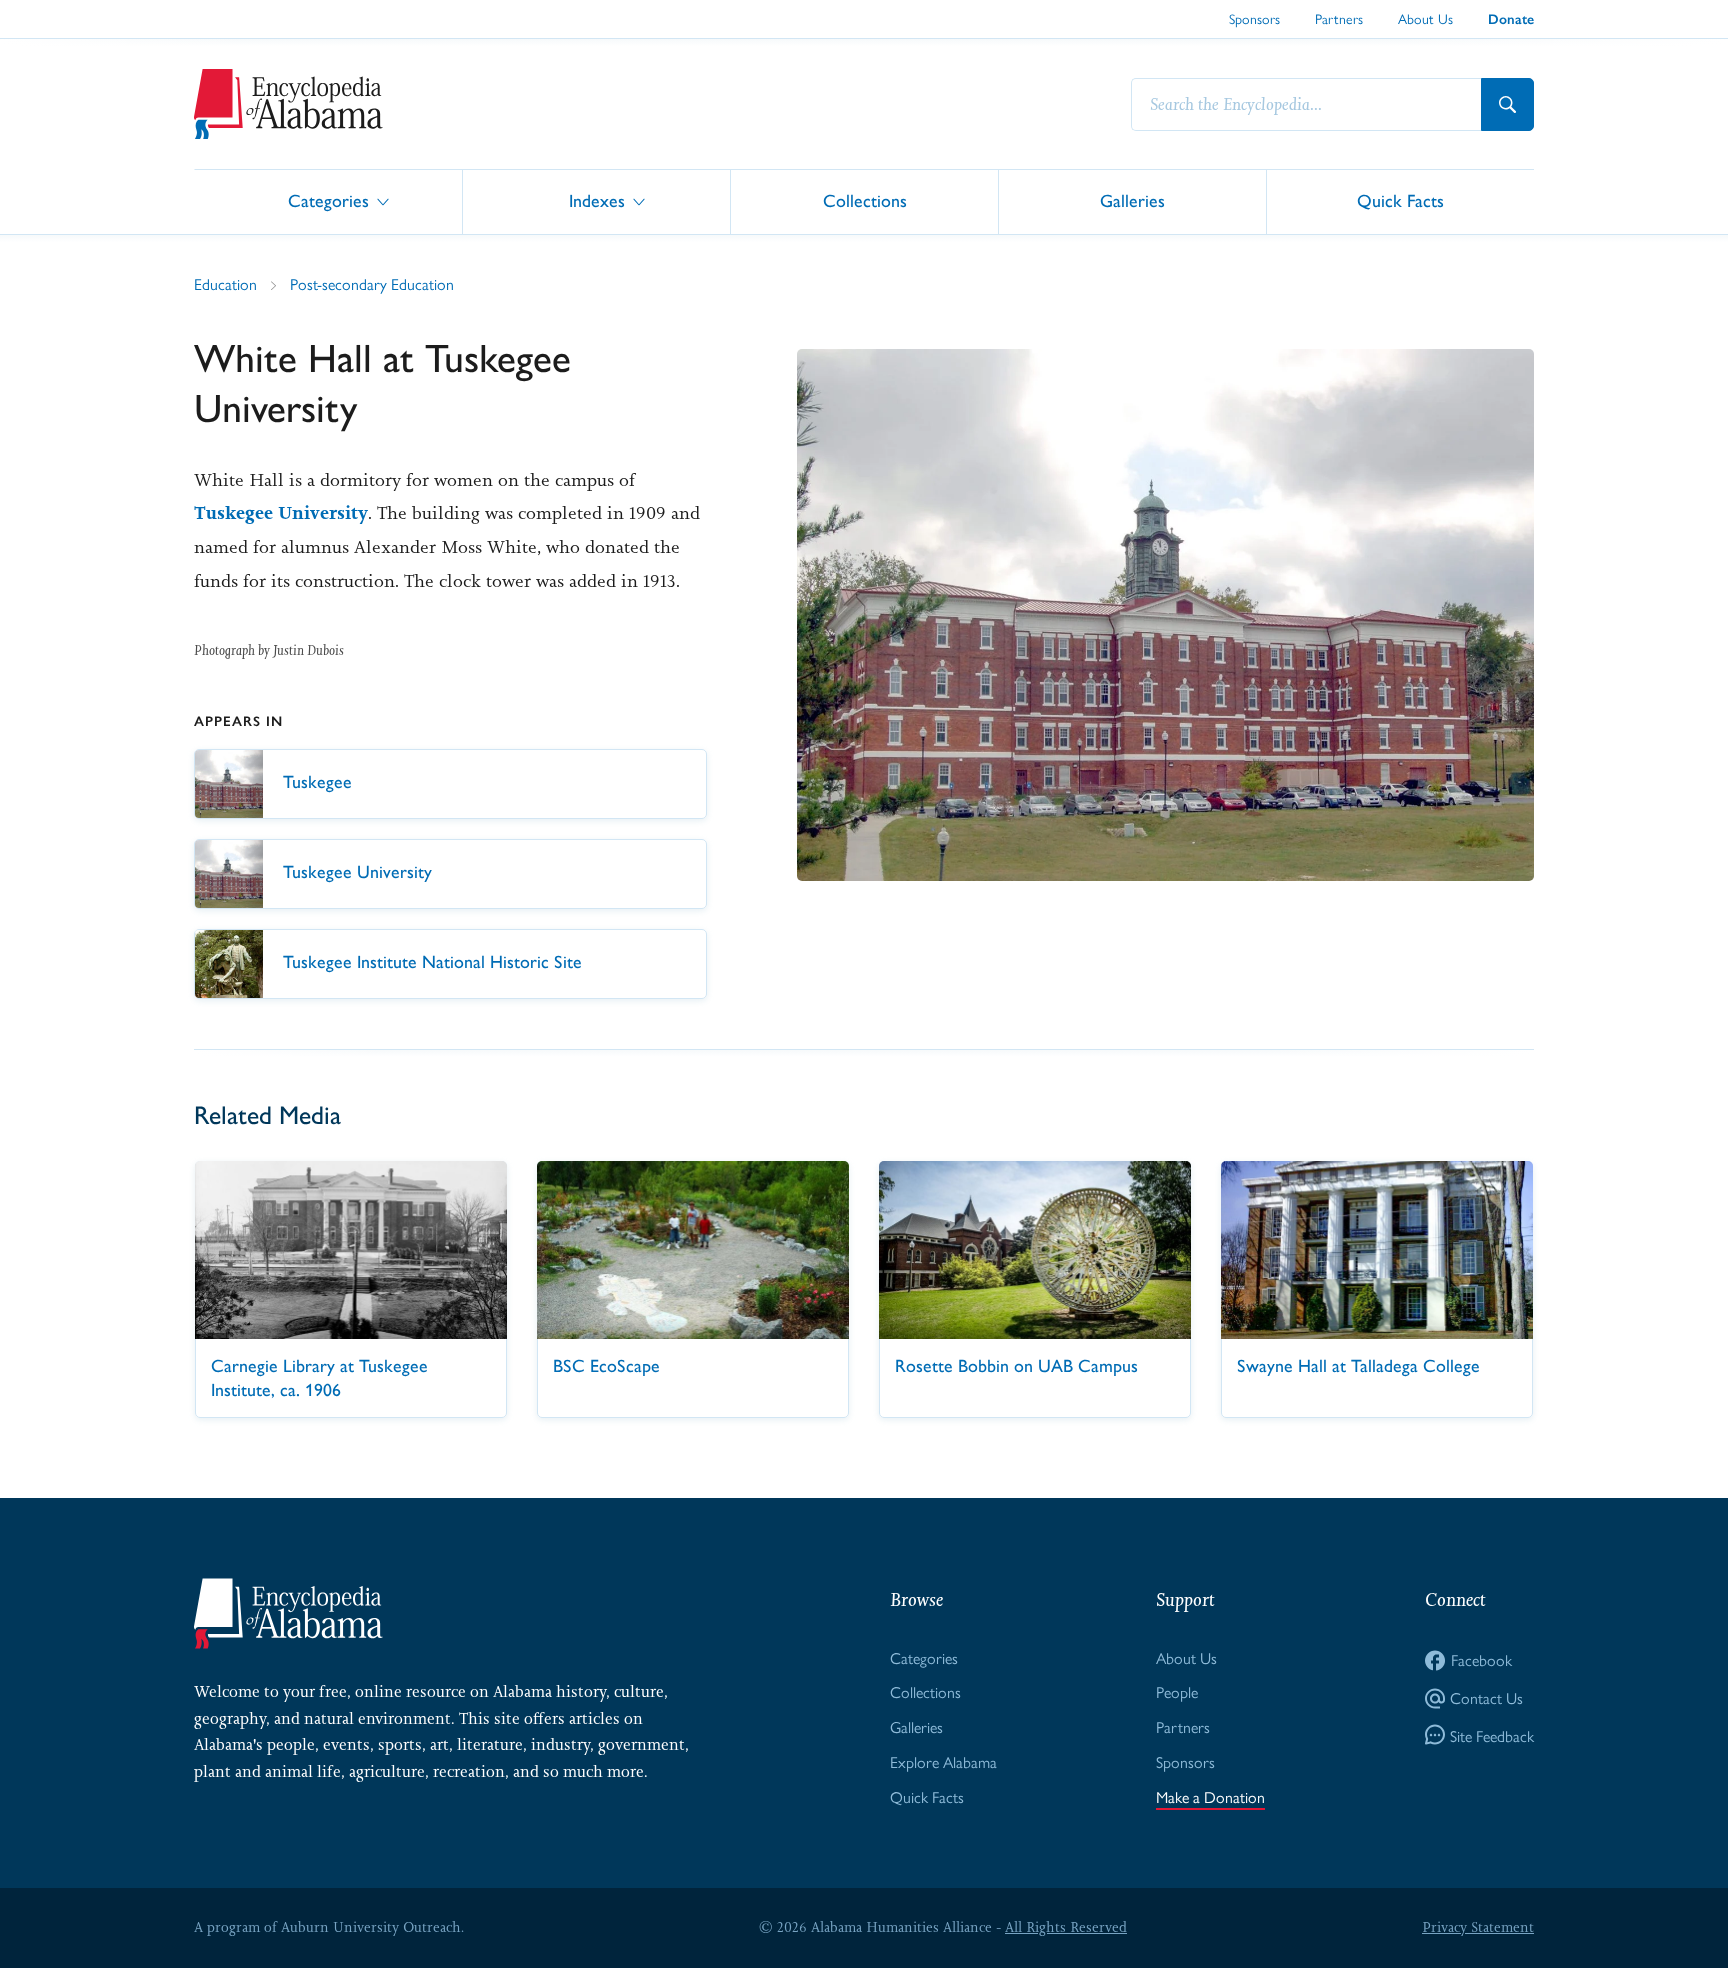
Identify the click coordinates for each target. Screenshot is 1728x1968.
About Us (1425, 18)
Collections (865, 200)
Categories (328, 200)
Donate (1511, 19)
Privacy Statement (1478, 1927)
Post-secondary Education (372, 283)
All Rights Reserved (1066, 1927)
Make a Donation (1210, 1796)
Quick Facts (1400, 200)
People (1177, 1691)
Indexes (597, 200)
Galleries (1132, 200)
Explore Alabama (943, 1761)
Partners (1339, 18)
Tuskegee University (281, 513)
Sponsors (1254, 18)
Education (225, 283)
